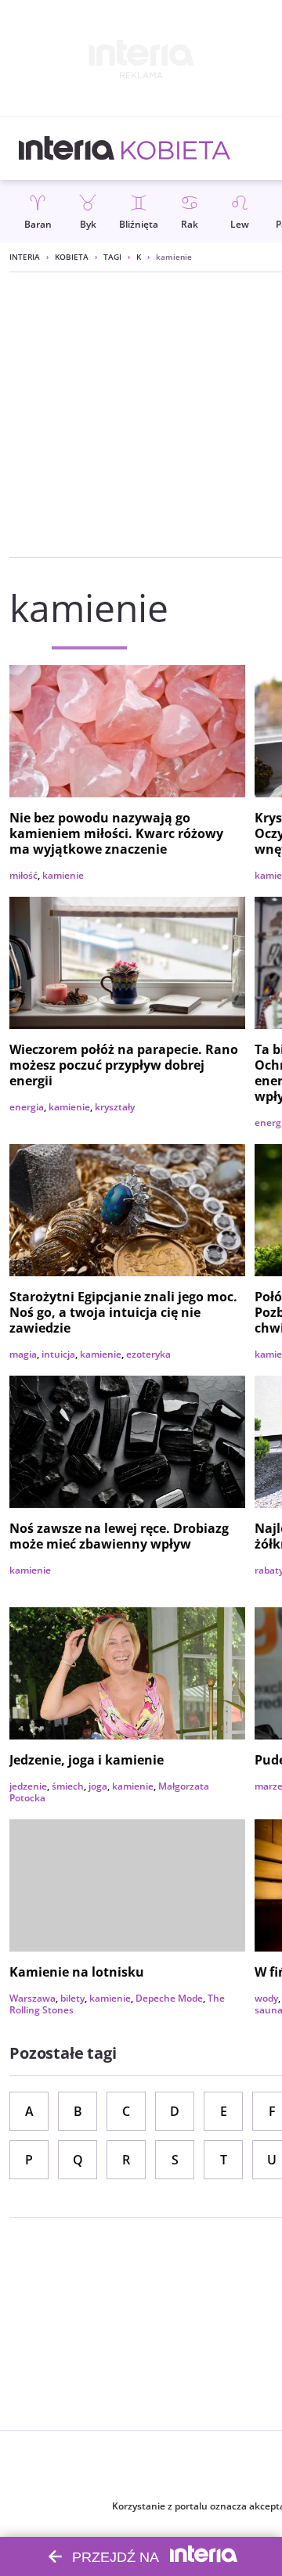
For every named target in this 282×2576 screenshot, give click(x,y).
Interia (25, 257)
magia (23, 1354)
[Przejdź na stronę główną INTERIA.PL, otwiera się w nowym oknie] (67, 149)
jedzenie (28, 1786)
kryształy (115, 1107)
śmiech (68, 1786)
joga (98, 1786)
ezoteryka (148, 1354)
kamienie (63, 875)
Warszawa (33, 1998)
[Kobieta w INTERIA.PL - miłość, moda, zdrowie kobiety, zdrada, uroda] (176, 149)
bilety (72, 1998)
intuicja (58, 1354)
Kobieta (72, 257)
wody (266, 1998)
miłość (23, 875)
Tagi (112, 257)
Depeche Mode (169, 1998)
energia (27, 1107)
